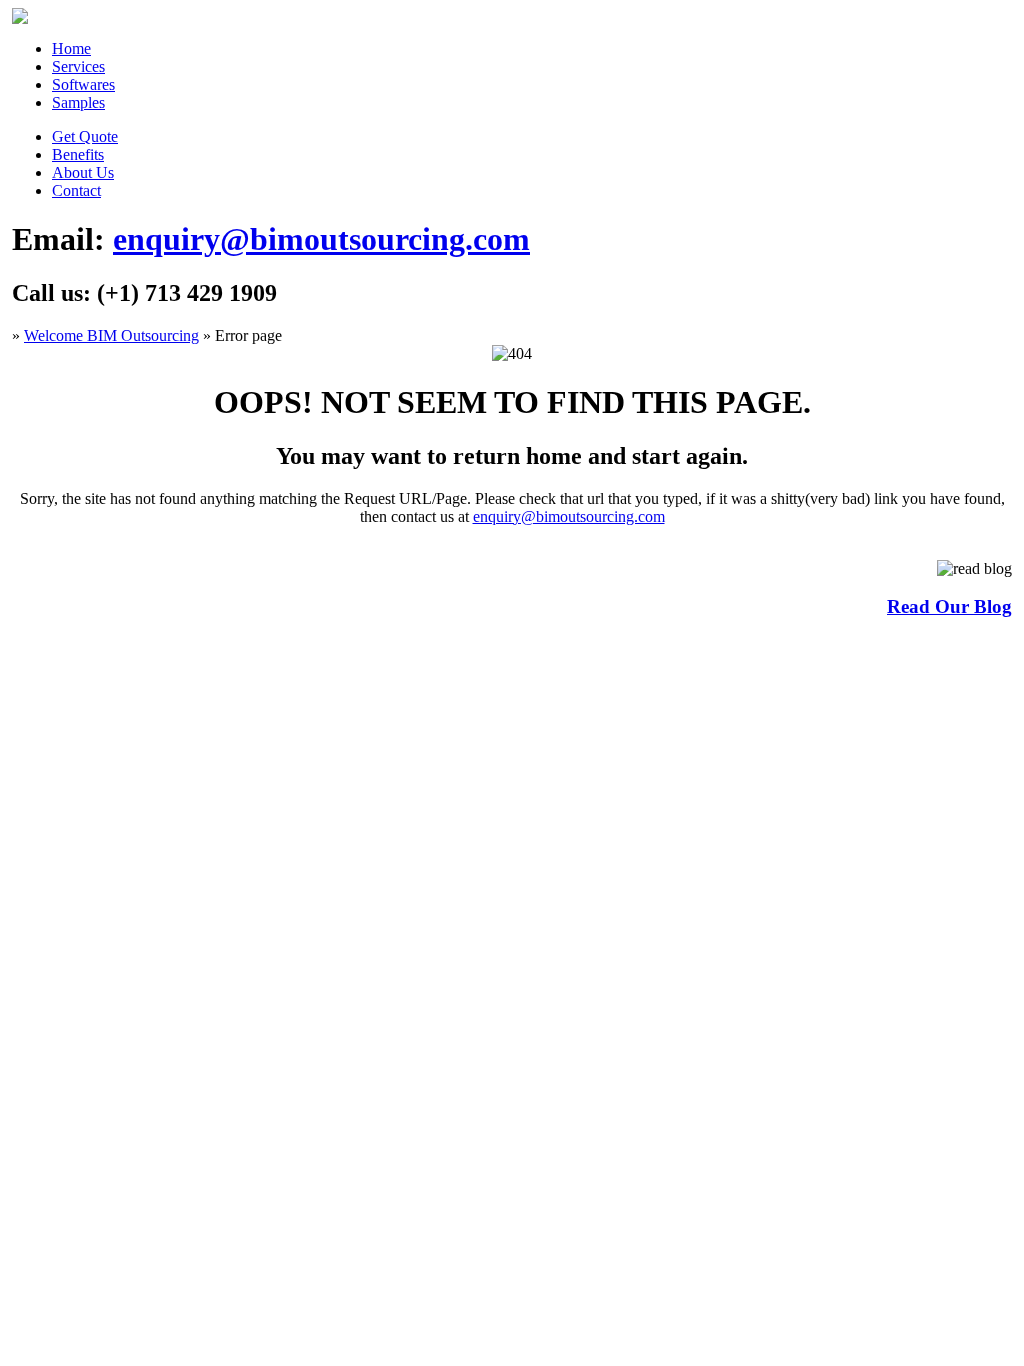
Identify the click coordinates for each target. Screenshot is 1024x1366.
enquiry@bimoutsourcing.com (321, 239)
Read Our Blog (949, 606)
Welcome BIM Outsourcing (111, 335)
